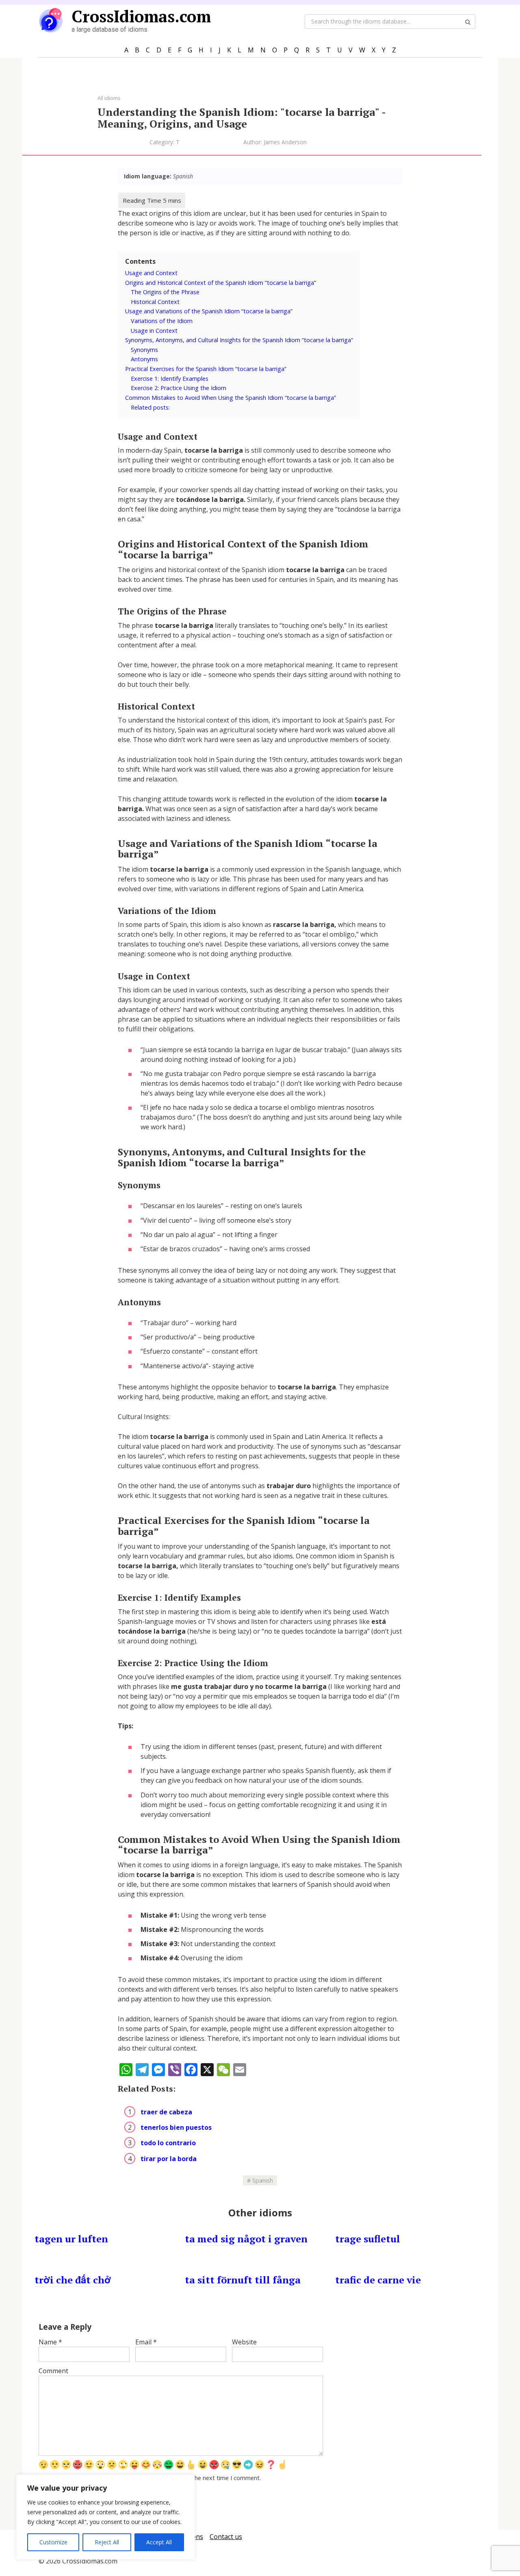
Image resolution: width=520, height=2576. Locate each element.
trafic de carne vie (378, 2280)
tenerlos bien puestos (176, 2127)
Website (244, 2342)
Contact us (226, 2537)
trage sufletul (368, 2239)
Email (146, 2342)
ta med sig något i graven (246, 2239)
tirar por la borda (169, 2159)
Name (50, 2342)
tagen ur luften (71, 2239)
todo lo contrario (168, 2143)
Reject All (107, 2542)
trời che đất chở (73, 2280)
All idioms (109, 98)
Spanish (263, 2180)
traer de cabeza (166, 2112)
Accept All (159, 2542)
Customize (53, 2542)
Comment (53, 2371)
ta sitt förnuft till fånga (243, 2280)
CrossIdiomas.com (141, 16)
